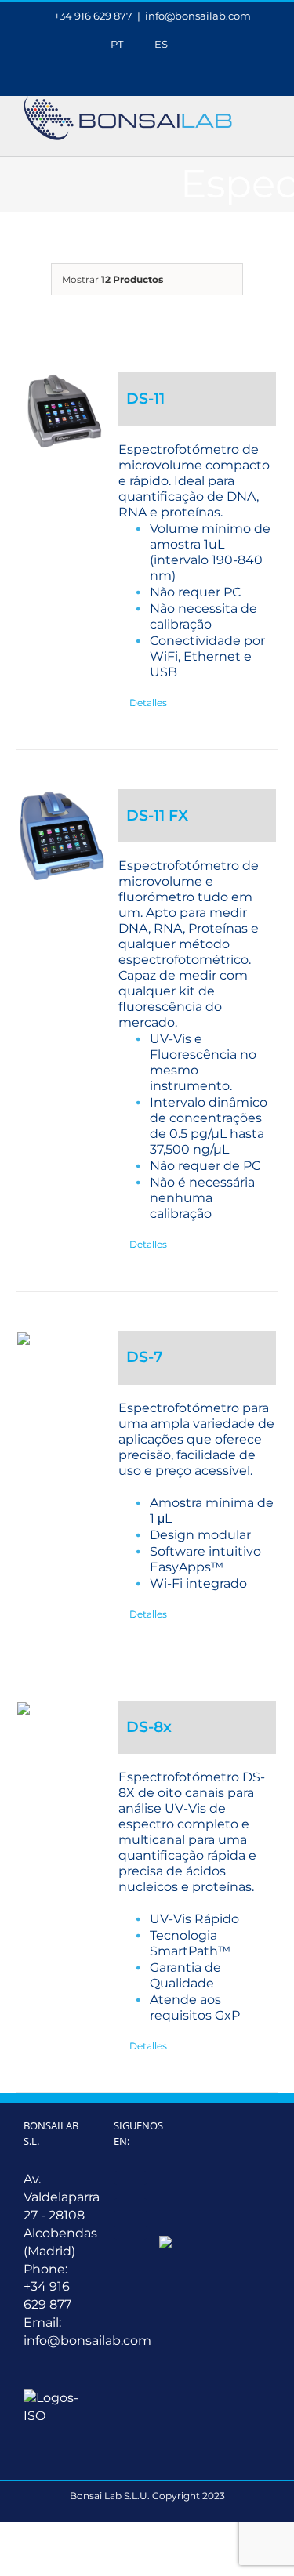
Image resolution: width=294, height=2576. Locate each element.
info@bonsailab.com (198, 16)
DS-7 (145, 1357)
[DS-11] (62, 411)
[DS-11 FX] (62, 836)
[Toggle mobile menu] (264, 105)
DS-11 (145, 399)
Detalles (148, 703)
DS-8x (149, 1727)
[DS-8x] (62, 1746)
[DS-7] (62, 1377)
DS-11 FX (157, 815)
